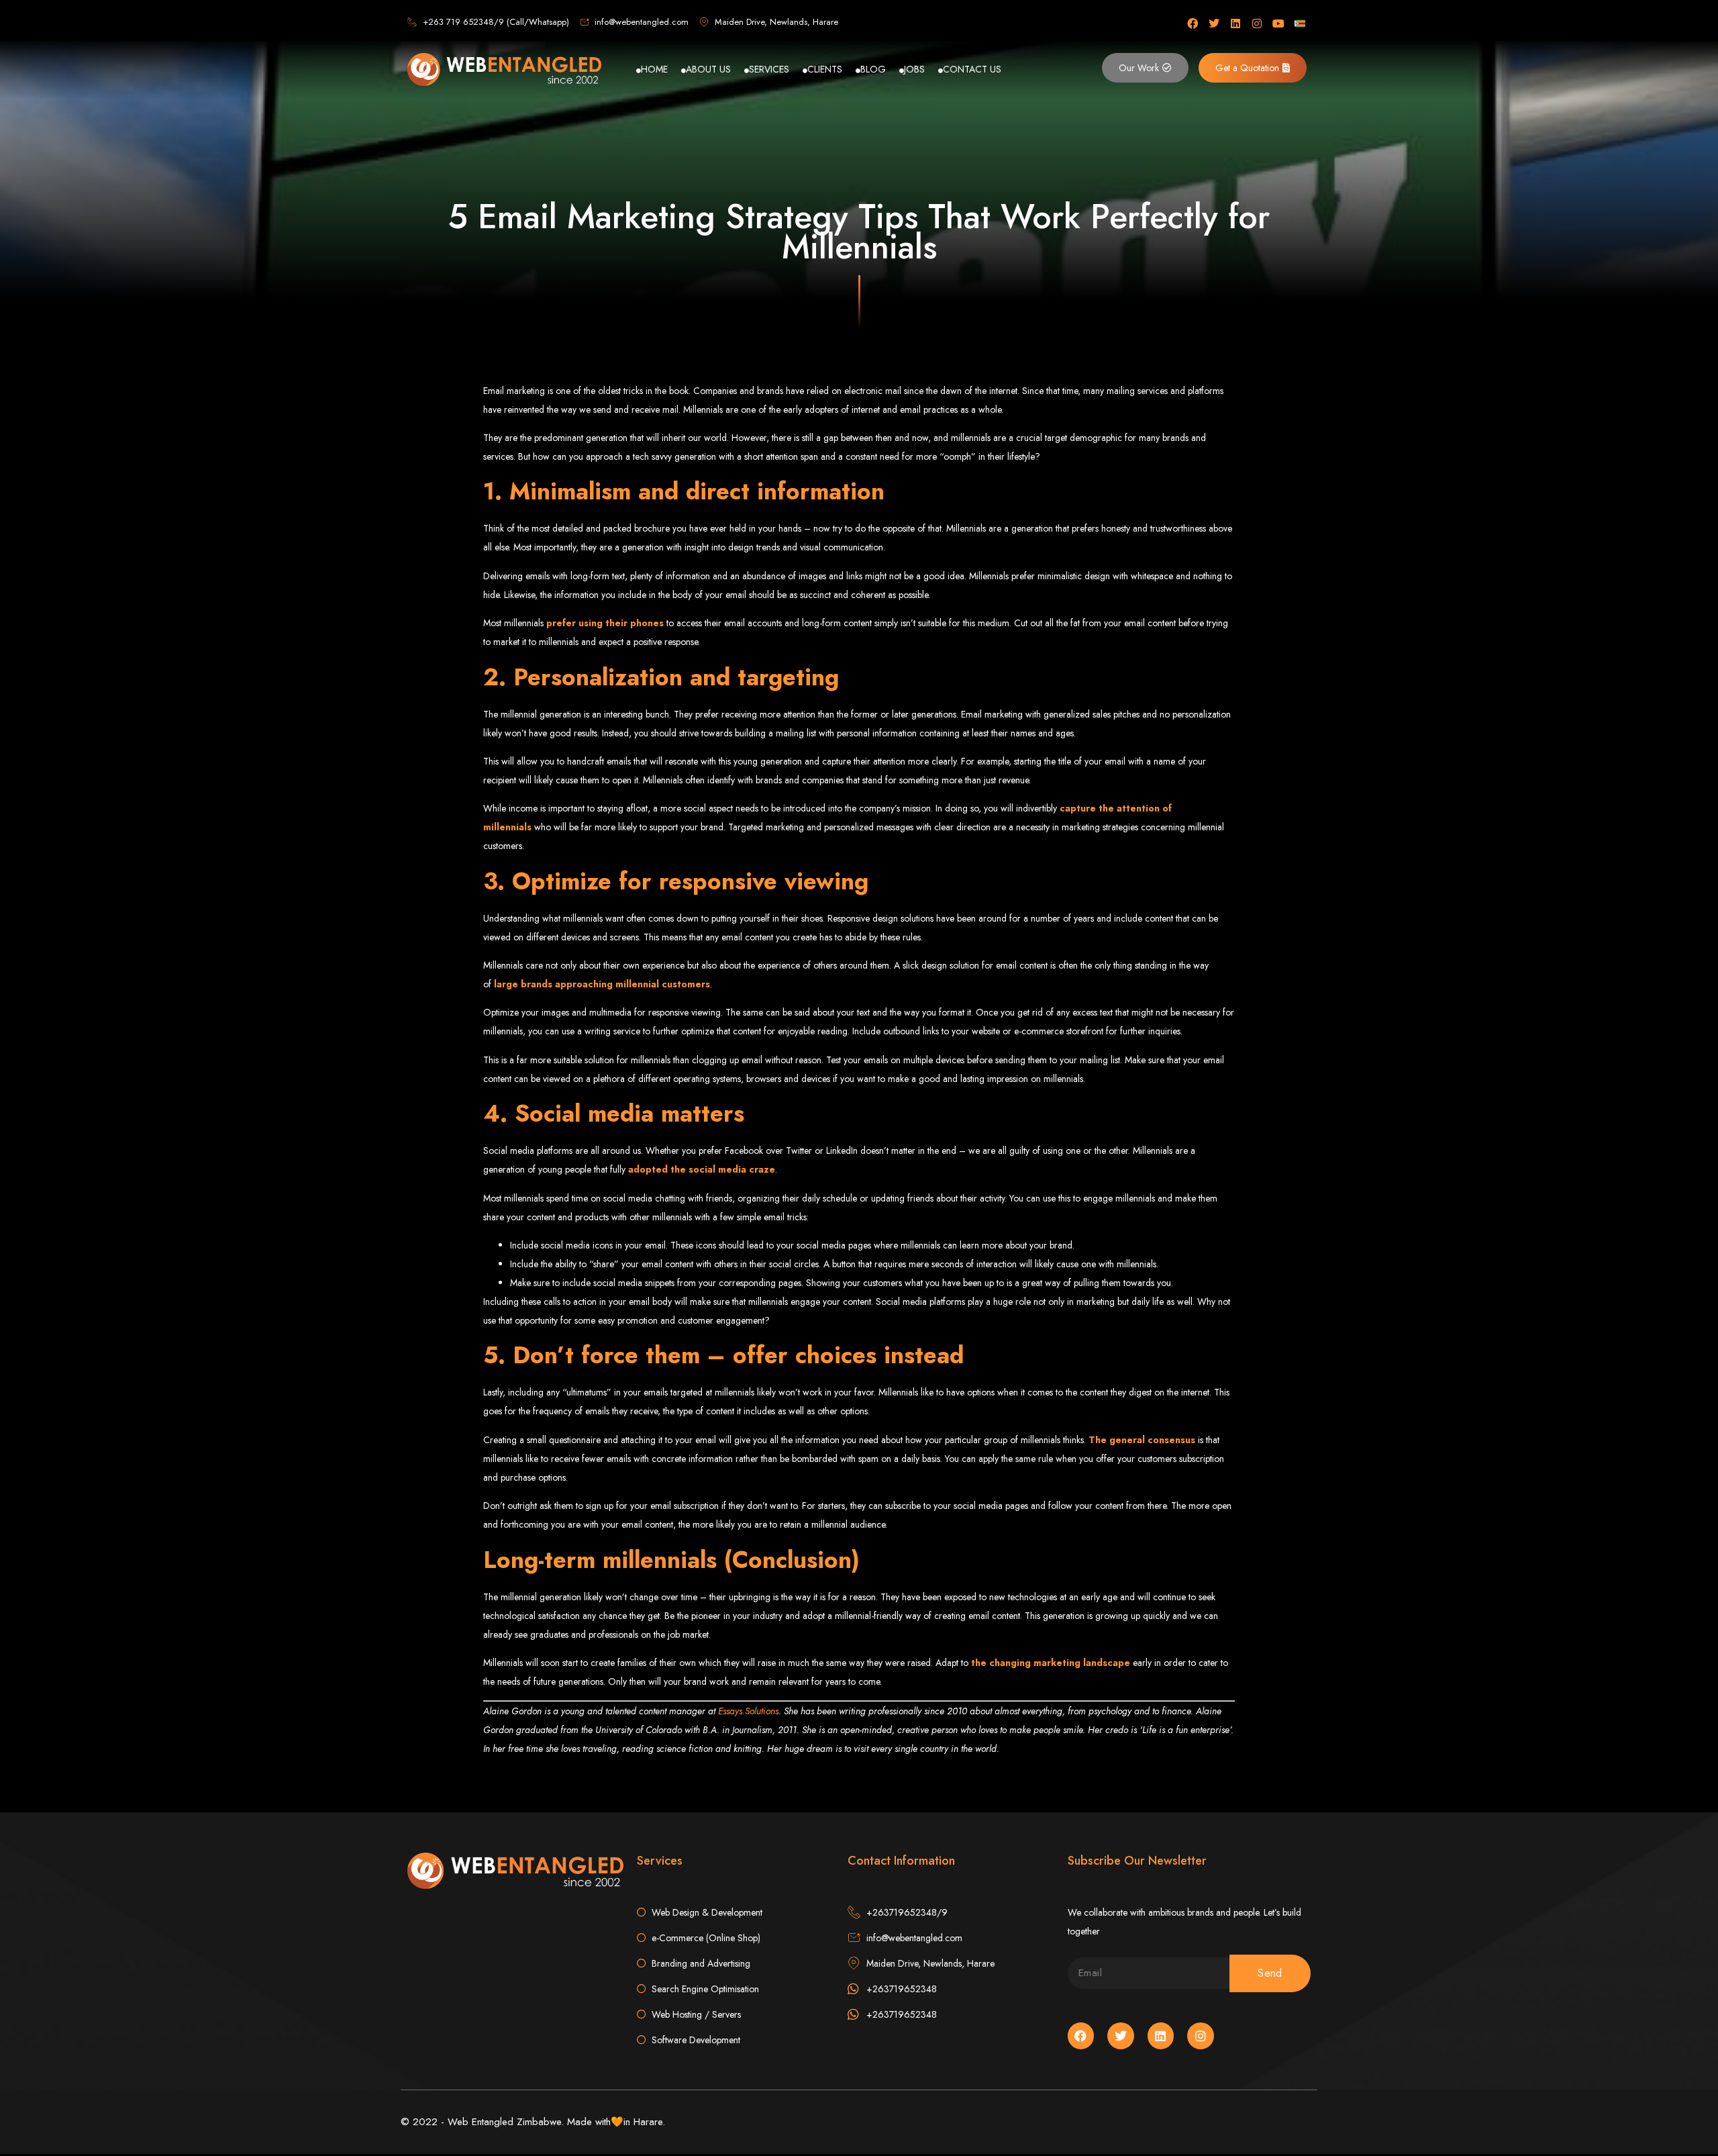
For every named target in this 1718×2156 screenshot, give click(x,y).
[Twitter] (1214, 23)
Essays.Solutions (748, 1711)
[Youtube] (1278, 23)
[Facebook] (1193, 23)
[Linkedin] (1235, 23)
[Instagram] (1257, 23)
